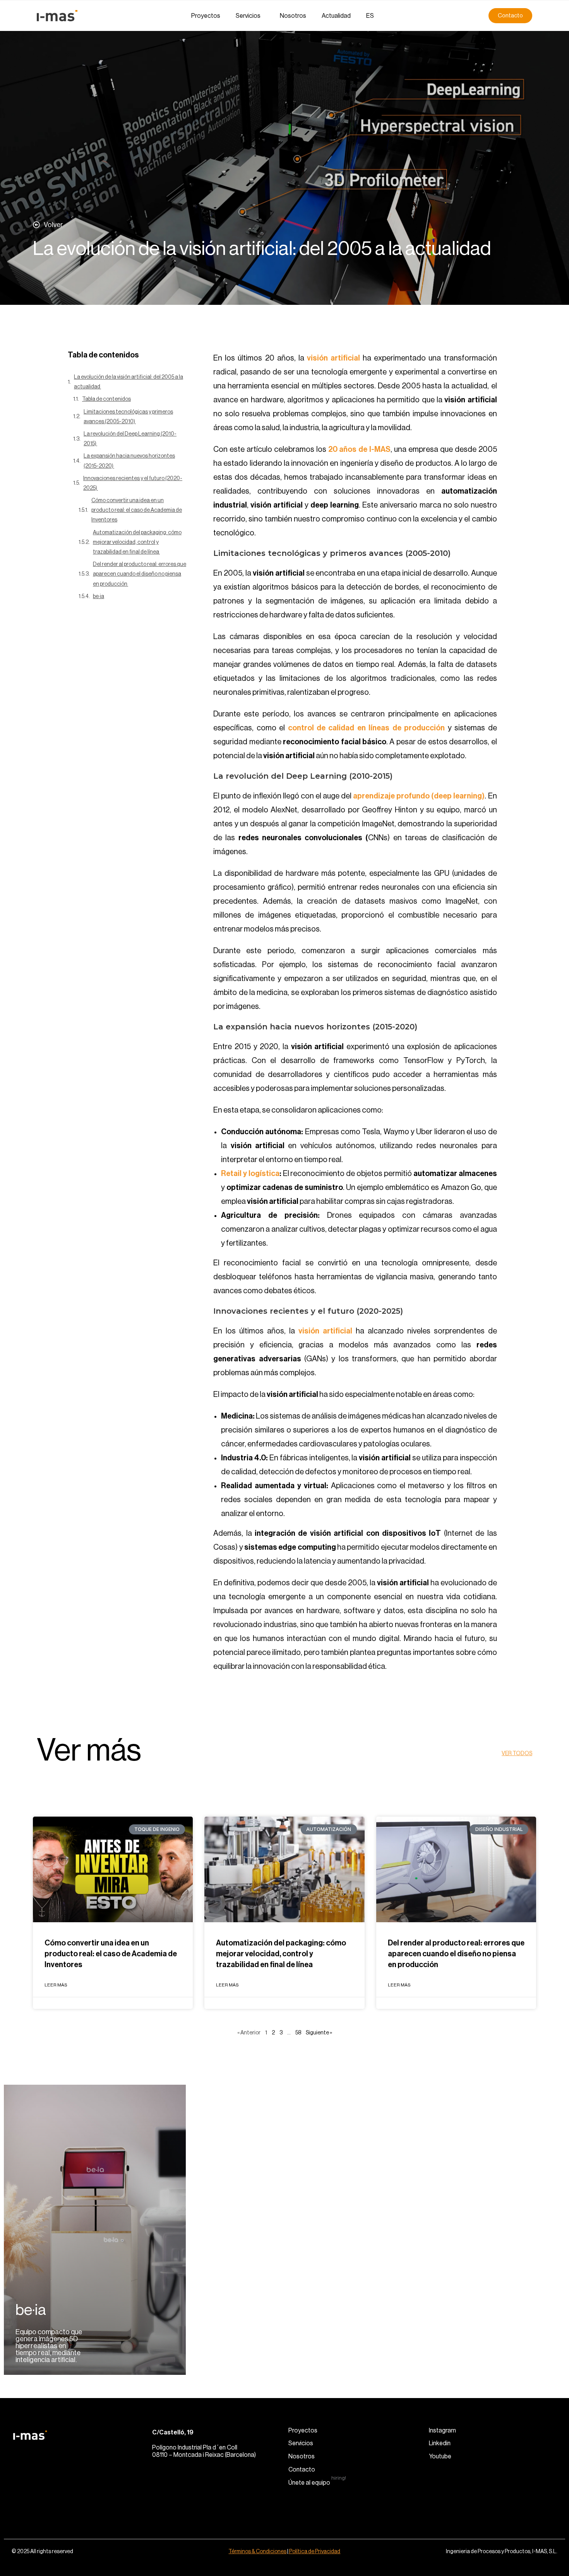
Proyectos (206, 16)
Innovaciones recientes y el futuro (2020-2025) (133, 483)
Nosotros (293, 16)
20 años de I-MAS (360, 450)
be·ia (99, 597)
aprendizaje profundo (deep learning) (419, 796)
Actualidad (336, 16)
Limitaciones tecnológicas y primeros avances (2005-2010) (128, 417)
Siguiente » (319, 2033)
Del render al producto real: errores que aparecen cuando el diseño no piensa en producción (140, 574)
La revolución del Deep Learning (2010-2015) (130, 439)
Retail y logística (250, 1174)
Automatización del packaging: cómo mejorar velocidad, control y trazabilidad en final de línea (137, 542)
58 (298, 2033)
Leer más (56, 1985)
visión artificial (335, 358)
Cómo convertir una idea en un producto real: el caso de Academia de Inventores (137, 510)
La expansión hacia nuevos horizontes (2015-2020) (129, 461)
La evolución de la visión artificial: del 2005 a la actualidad (129, 382)
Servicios (248, 16)
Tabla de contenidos (106, 399)
